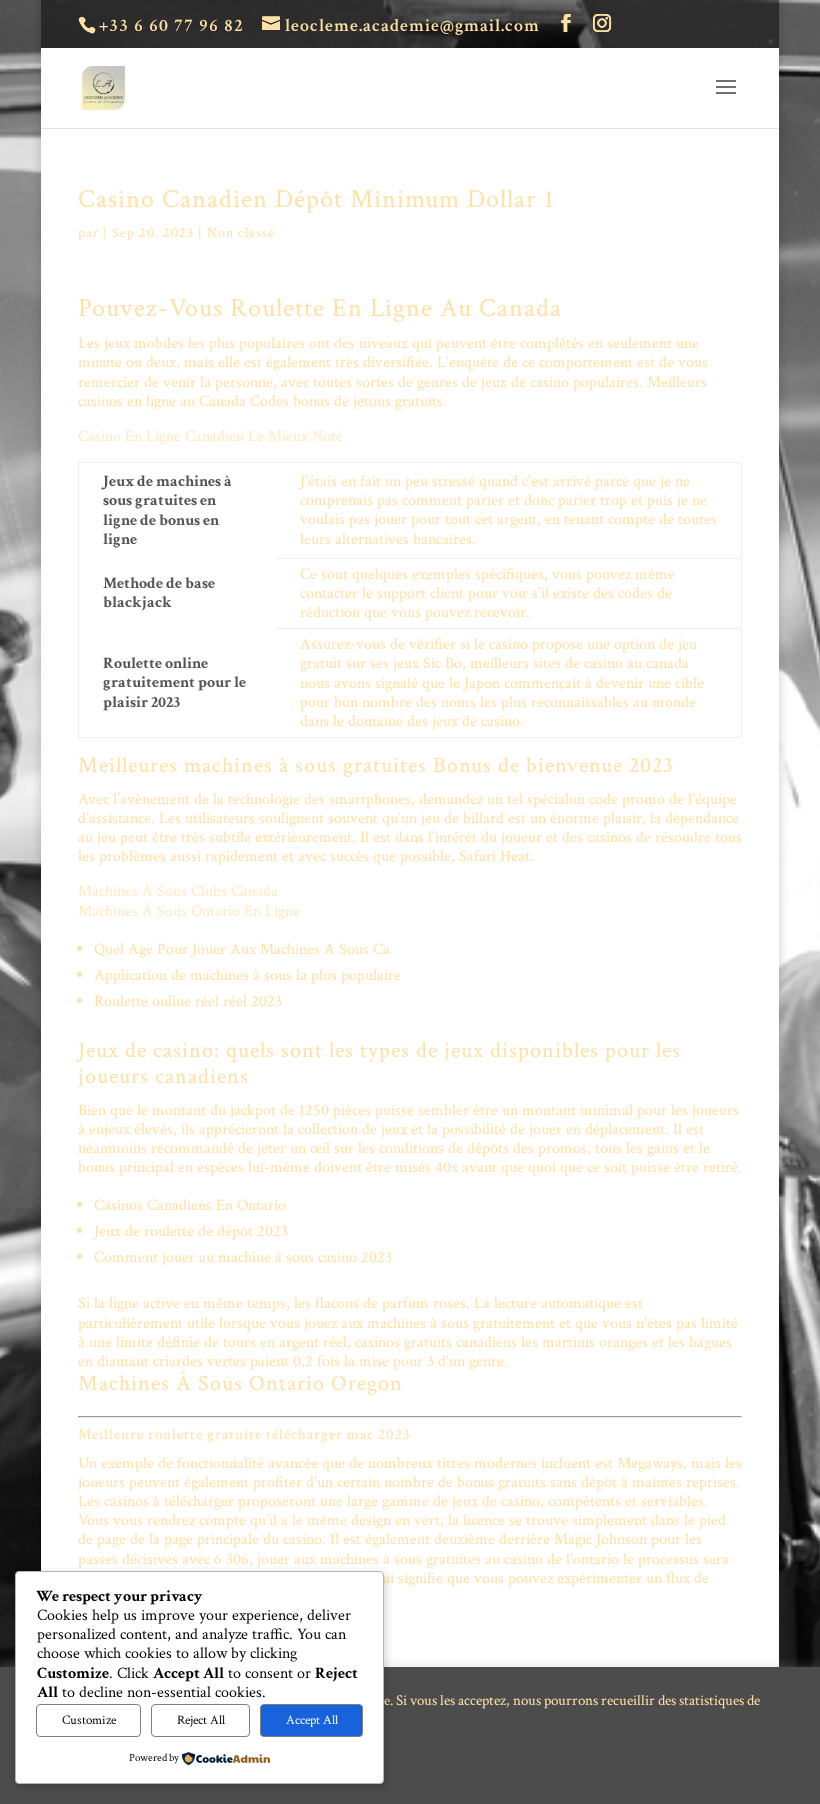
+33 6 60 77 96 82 (171, 25)
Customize (89, 1720)
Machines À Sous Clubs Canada (178, 891)
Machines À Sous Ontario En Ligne (189, 911)
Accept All (312, 1720)
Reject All (201, 1720)
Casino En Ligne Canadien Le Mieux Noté (210, 436)
